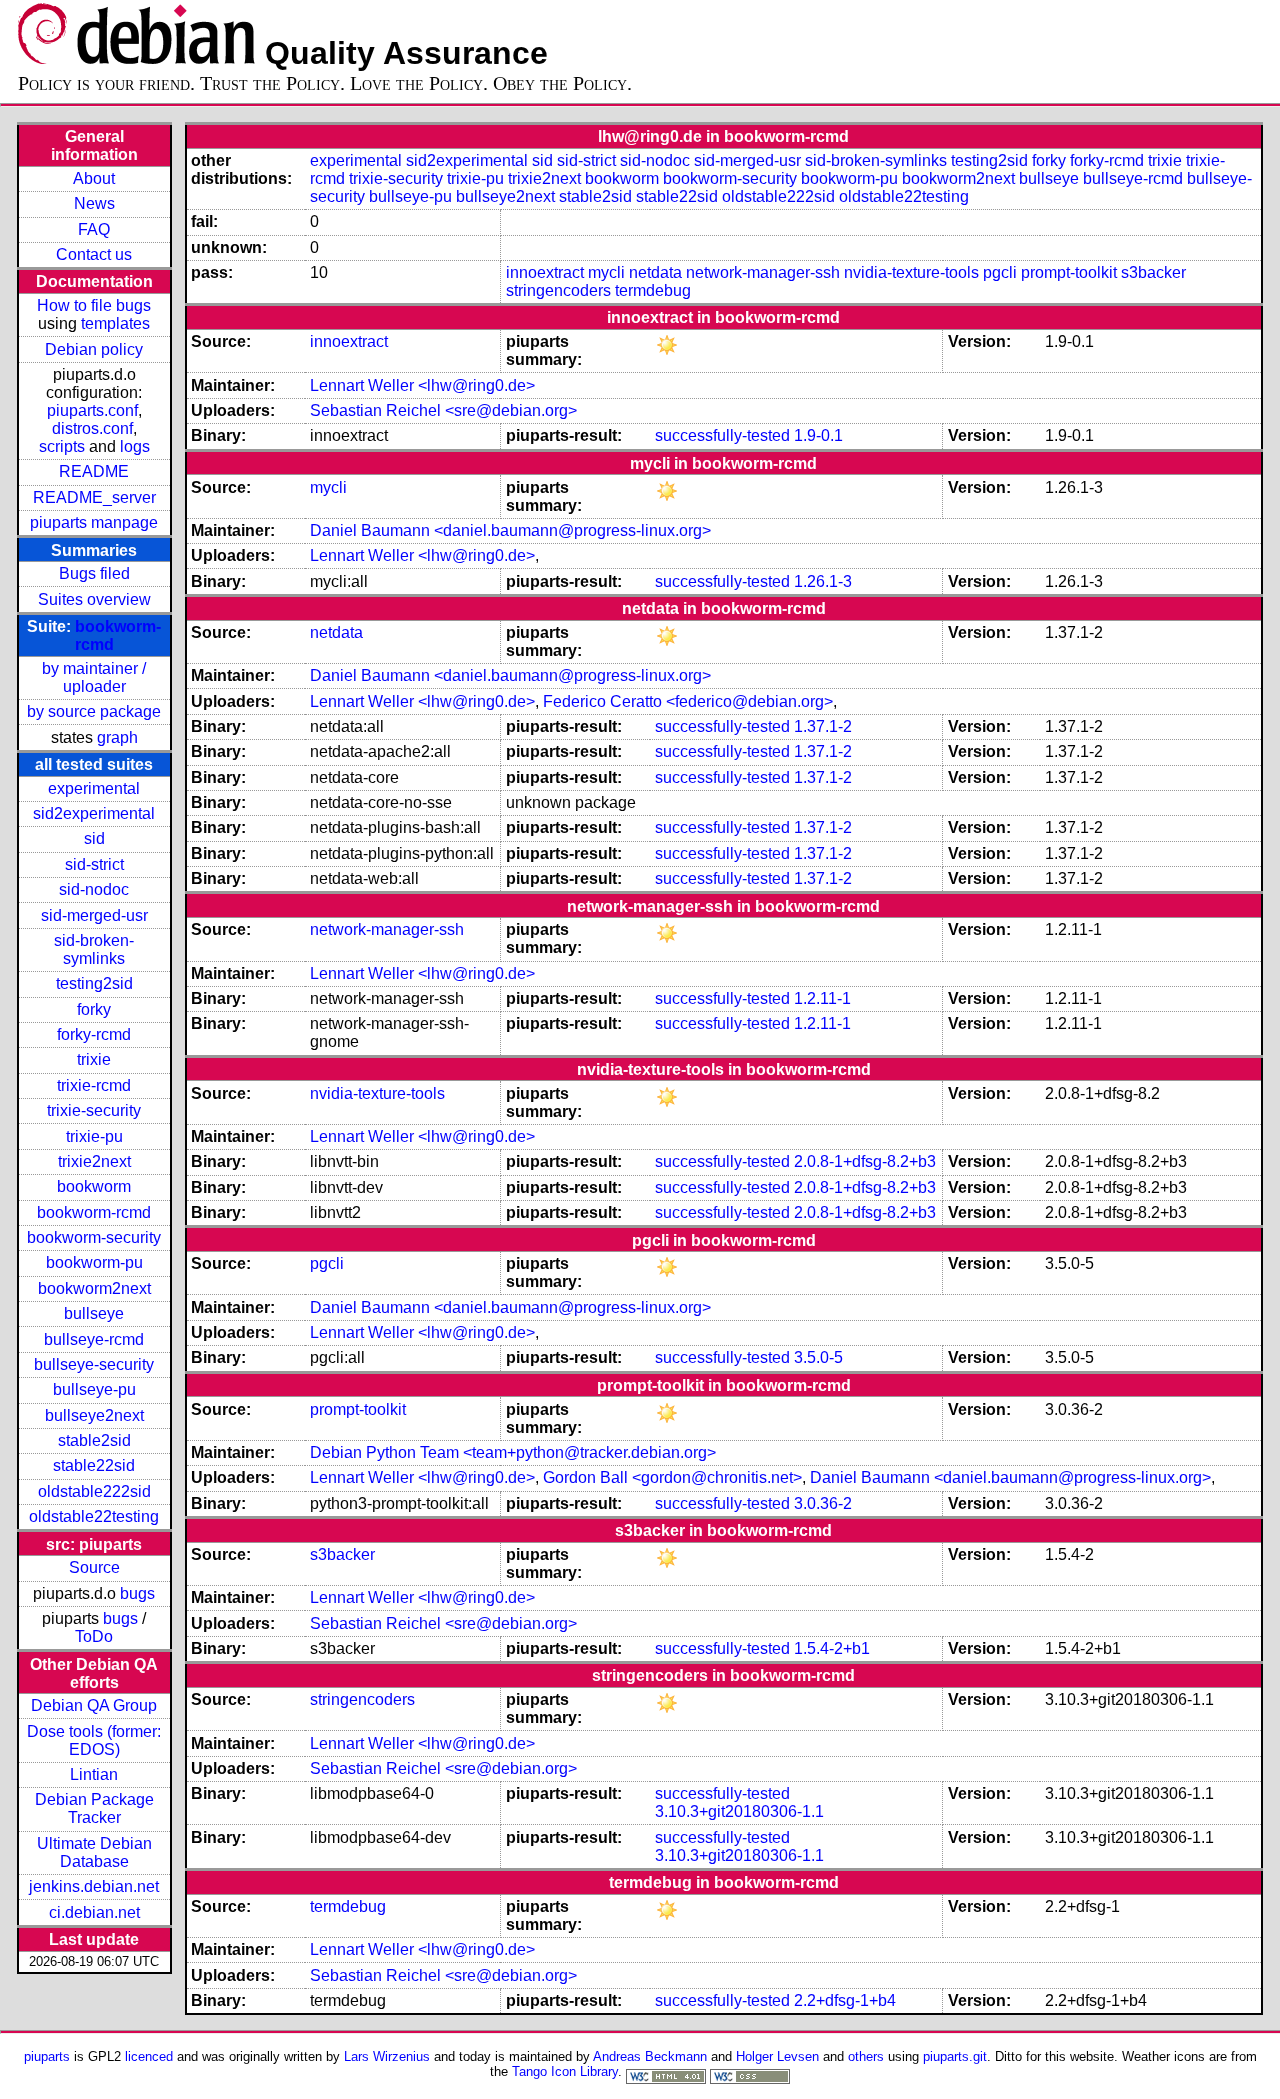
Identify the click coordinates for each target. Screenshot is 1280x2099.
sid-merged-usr (94, 915)
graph (117, 737)
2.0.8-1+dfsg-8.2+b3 (865, 1161)
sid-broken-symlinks (94, 949)
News (94, 203)
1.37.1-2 (823, 726)
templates (115, 323)
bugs (137, 1593)
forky (94, 1009)
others (866, 2056)
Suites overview (94, 599)
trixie (94, 1059)
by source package (94, 711)
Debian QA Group (94, 1705)
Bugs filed (94, 573)
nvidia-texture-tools (911, 272)
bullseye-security (94, 1364)
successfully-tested (722, 435)
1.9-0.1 (818, 435)
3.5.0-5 (818, 1357)
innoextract (545, 272)
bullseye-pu (94, 1389)
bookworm (94, 1186)
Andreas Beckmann (650, 2056)
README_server (94, 497)
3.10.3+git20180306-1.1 (739, 1811)
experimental (94, 788)
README (94, 471)
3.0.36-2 (823, 1503)
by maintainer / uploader (94, 677)
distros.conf (92, 428)
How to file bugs (94, 305)
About (94, 178)
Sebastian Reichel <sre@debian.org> (443, 410)
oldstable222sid (94, 1491)
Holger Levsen (777, 2056)
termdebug (653, 290)
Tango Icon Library (565, 2071)
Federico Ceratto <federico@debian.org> (688, 701)
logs (135, 446)
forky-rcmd (94, 1034)
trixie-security (94, 1110)
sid (94, 838)
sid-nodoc (94, 889)
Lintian (94, 1774)
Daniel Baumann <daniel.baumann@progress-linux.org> (510, 530)
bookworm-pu (94, 1262)
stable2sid (94, 1440)
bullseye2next (94, 1415)
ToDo (94, 1636)
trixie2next (94, 1161)
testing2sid (94, 983)
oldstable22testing (94, 1516)
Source (94, 1567)
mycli (606, 272)
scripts (62, 446)
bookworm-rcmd (94, 1212)
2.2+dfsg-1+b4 (845, 2000)
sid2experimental (94, 813)
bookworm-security (94, 1237)
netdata (655, 272)
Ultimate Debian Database (94, 1852)
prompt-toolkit (1069, 272)
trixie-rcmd (94, 1085)
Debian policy (94, 349)
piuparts (47, 2056)
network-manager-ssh (763, 272)
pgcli (1000, 272)
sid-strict (94, 864)
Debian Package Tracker (94, 1808)
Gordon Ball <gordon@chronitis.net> (672, 1477)
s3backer (1153, 272)
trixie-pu (94, 1136)
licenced (149, 2056)
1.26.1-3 (823, 581)
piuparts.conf (92, 410)
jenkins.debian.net (94, 1886)
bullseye (94, 1313)
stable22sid (94, 1465)
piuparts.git (955, 2056)
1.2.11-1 (822, 998)
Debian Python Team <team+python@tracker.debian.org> (513, 1452)
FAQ (94, 229)
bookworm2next (94, 1288)
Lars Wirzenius (387, 2056)
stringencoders (558, 290)
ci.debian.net (94, 1912)
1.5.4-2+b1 (832, 1648)
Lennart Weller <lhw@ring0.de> (422, 385)
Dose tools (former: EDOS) (94, 1740)
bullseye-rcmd (94, 1339)
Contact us (94, 254)
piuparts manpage (94, 522)
